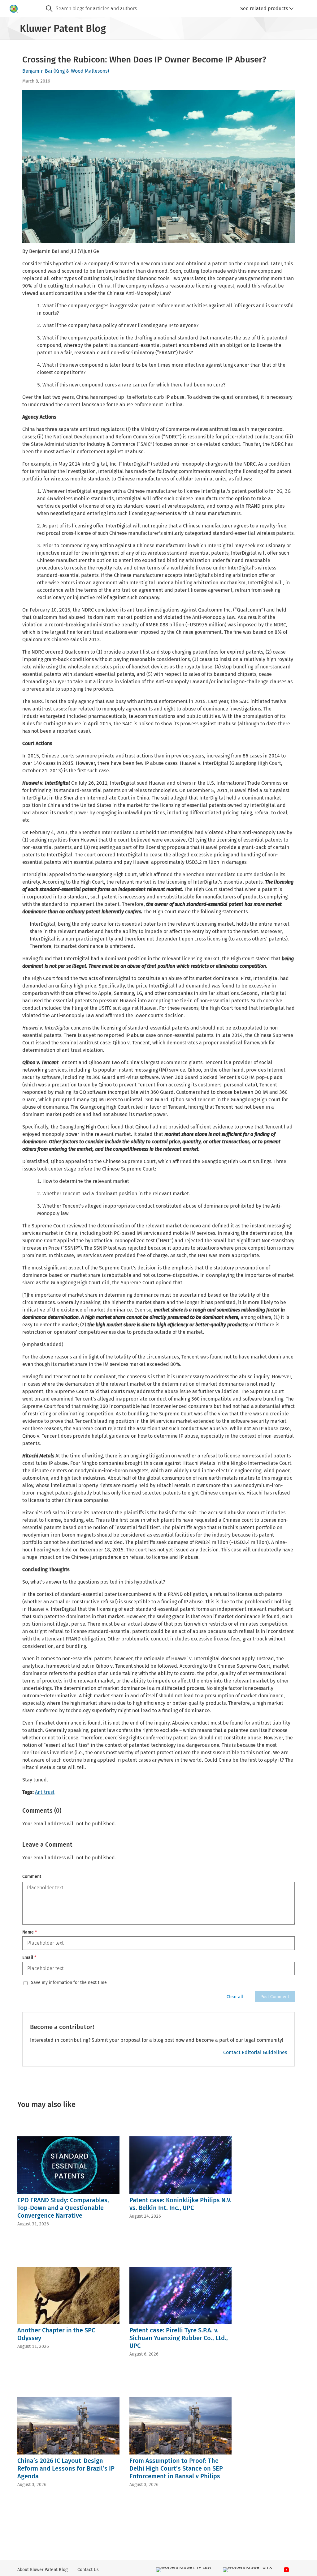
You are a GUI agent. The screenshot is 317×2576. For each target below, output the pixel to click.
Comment (32, 1877)
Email (29, 1958)
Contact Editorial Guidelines (255, 2052)
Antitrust (45, 1792)
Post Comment (275, 1997)
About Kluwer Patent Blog (42, 2570)
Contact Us (88, 2570)
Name (30, 1932)
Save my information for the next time (69, 1983)
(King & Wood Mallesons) (81, 71)
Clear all (235, 1997)
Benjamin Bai (37, 71)
